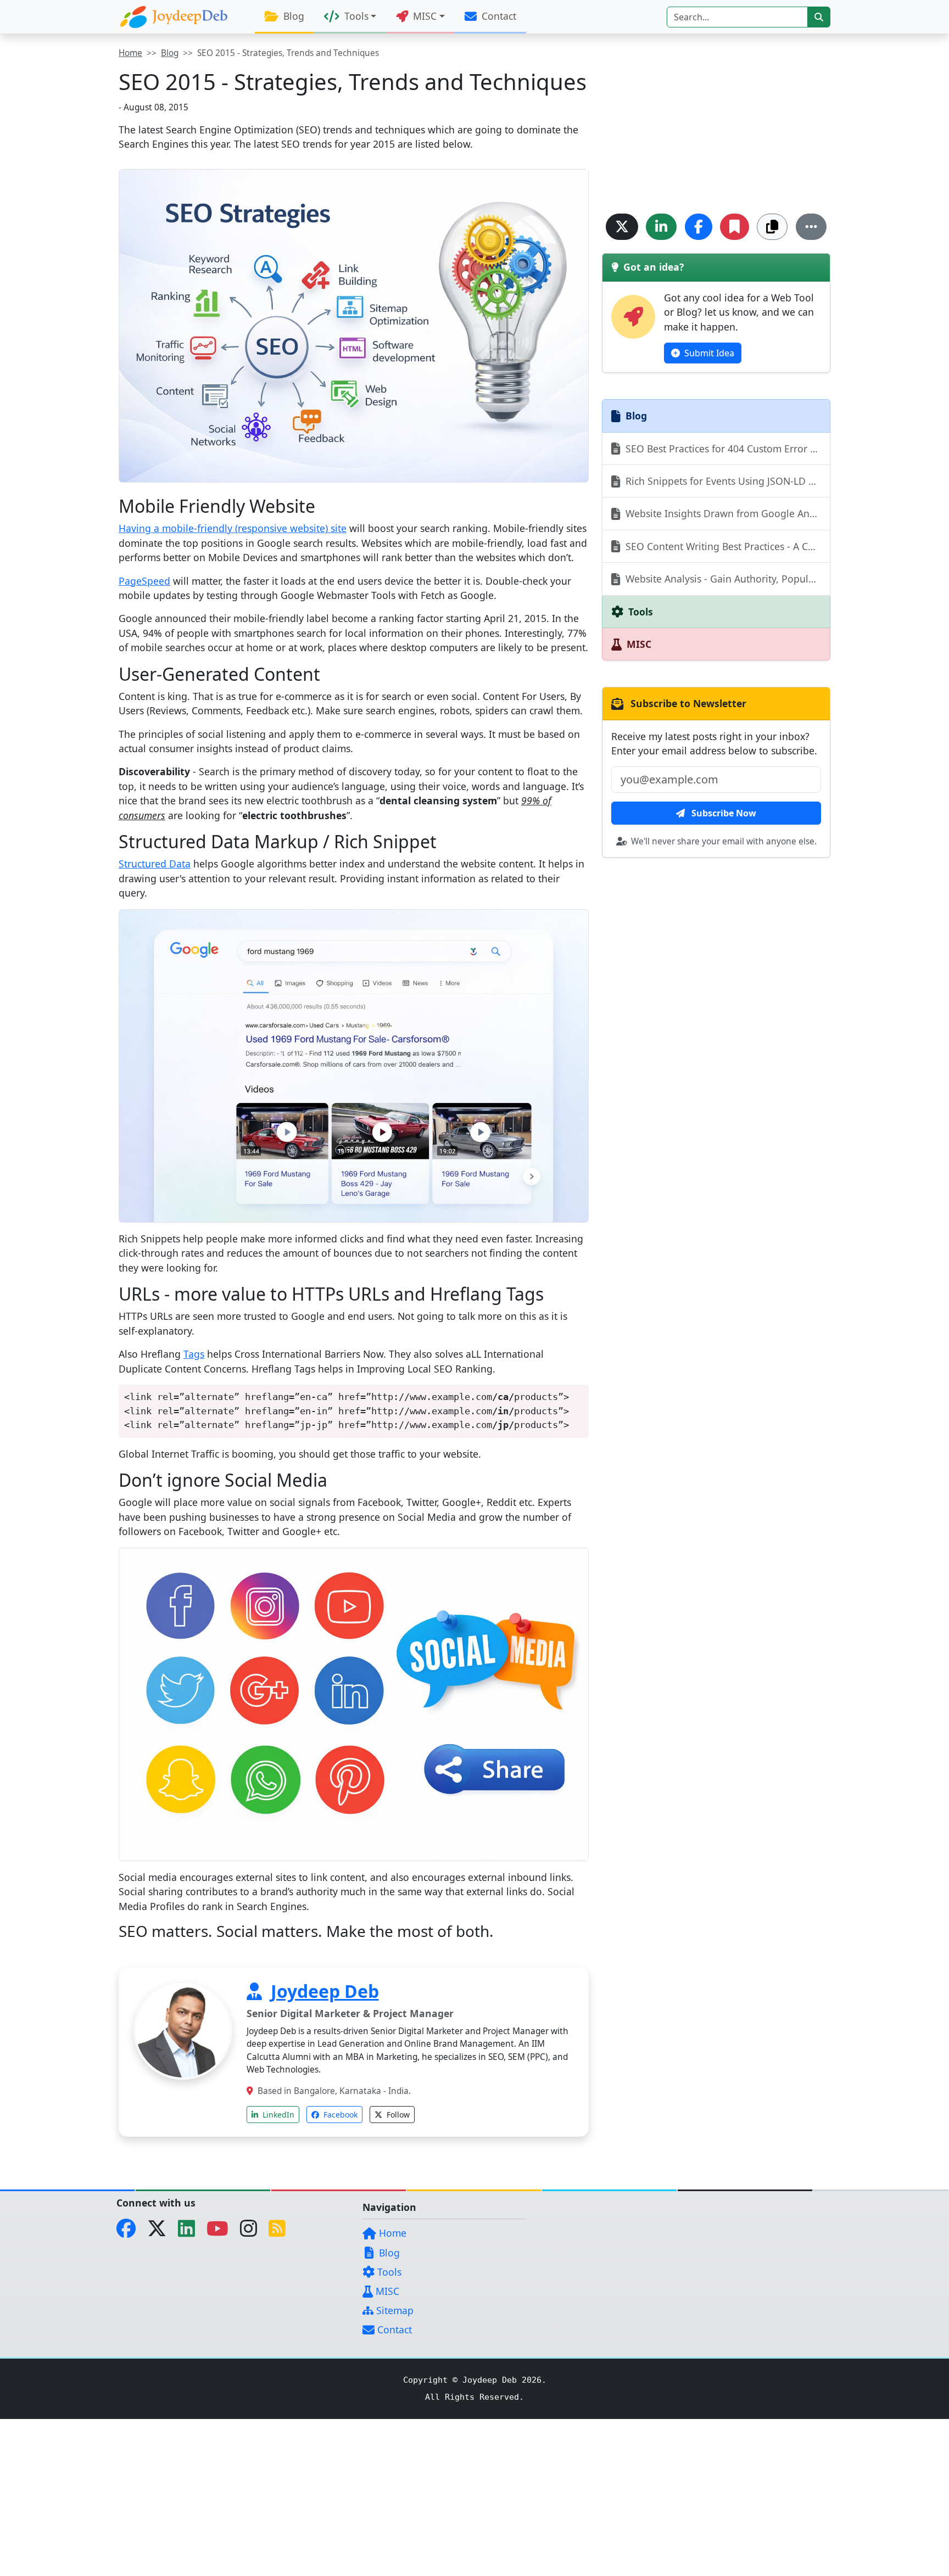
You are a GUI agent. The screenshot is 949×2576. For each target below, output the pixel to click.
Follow (397, 2115)
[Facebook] (130, 2232)
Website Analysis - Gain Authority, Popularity (726, 579)
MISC (386, 2291)
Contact (498, 16)
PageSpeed (144, 581)
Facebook (339, 2115)
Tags (194, 1354)
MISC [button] (423, 16)
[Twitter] (161, 2232)
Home (130, 53)
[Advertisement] (716, 124)
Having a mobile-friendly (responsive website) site (233, 528)
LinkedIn (277, 2115)
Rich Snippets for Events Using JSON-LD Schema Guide (727, 481)
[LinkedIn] (191, 2232)
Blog (292, 16)
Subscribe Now (723, 813)
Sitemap (393, 2310)
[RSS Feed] (281, 2232)
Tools (388, 2272)
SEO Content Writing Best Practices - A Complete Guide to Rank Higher (727, 546)
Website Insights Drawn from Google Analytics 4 (727, 513)
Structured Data (155, 864)
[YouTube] (222, 2232)
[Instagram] (253, 2232)
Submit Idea (708, 353)
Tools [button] (355, 16)
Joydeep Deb (325, 1991)
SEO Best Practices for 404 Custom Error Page (727, 449)
